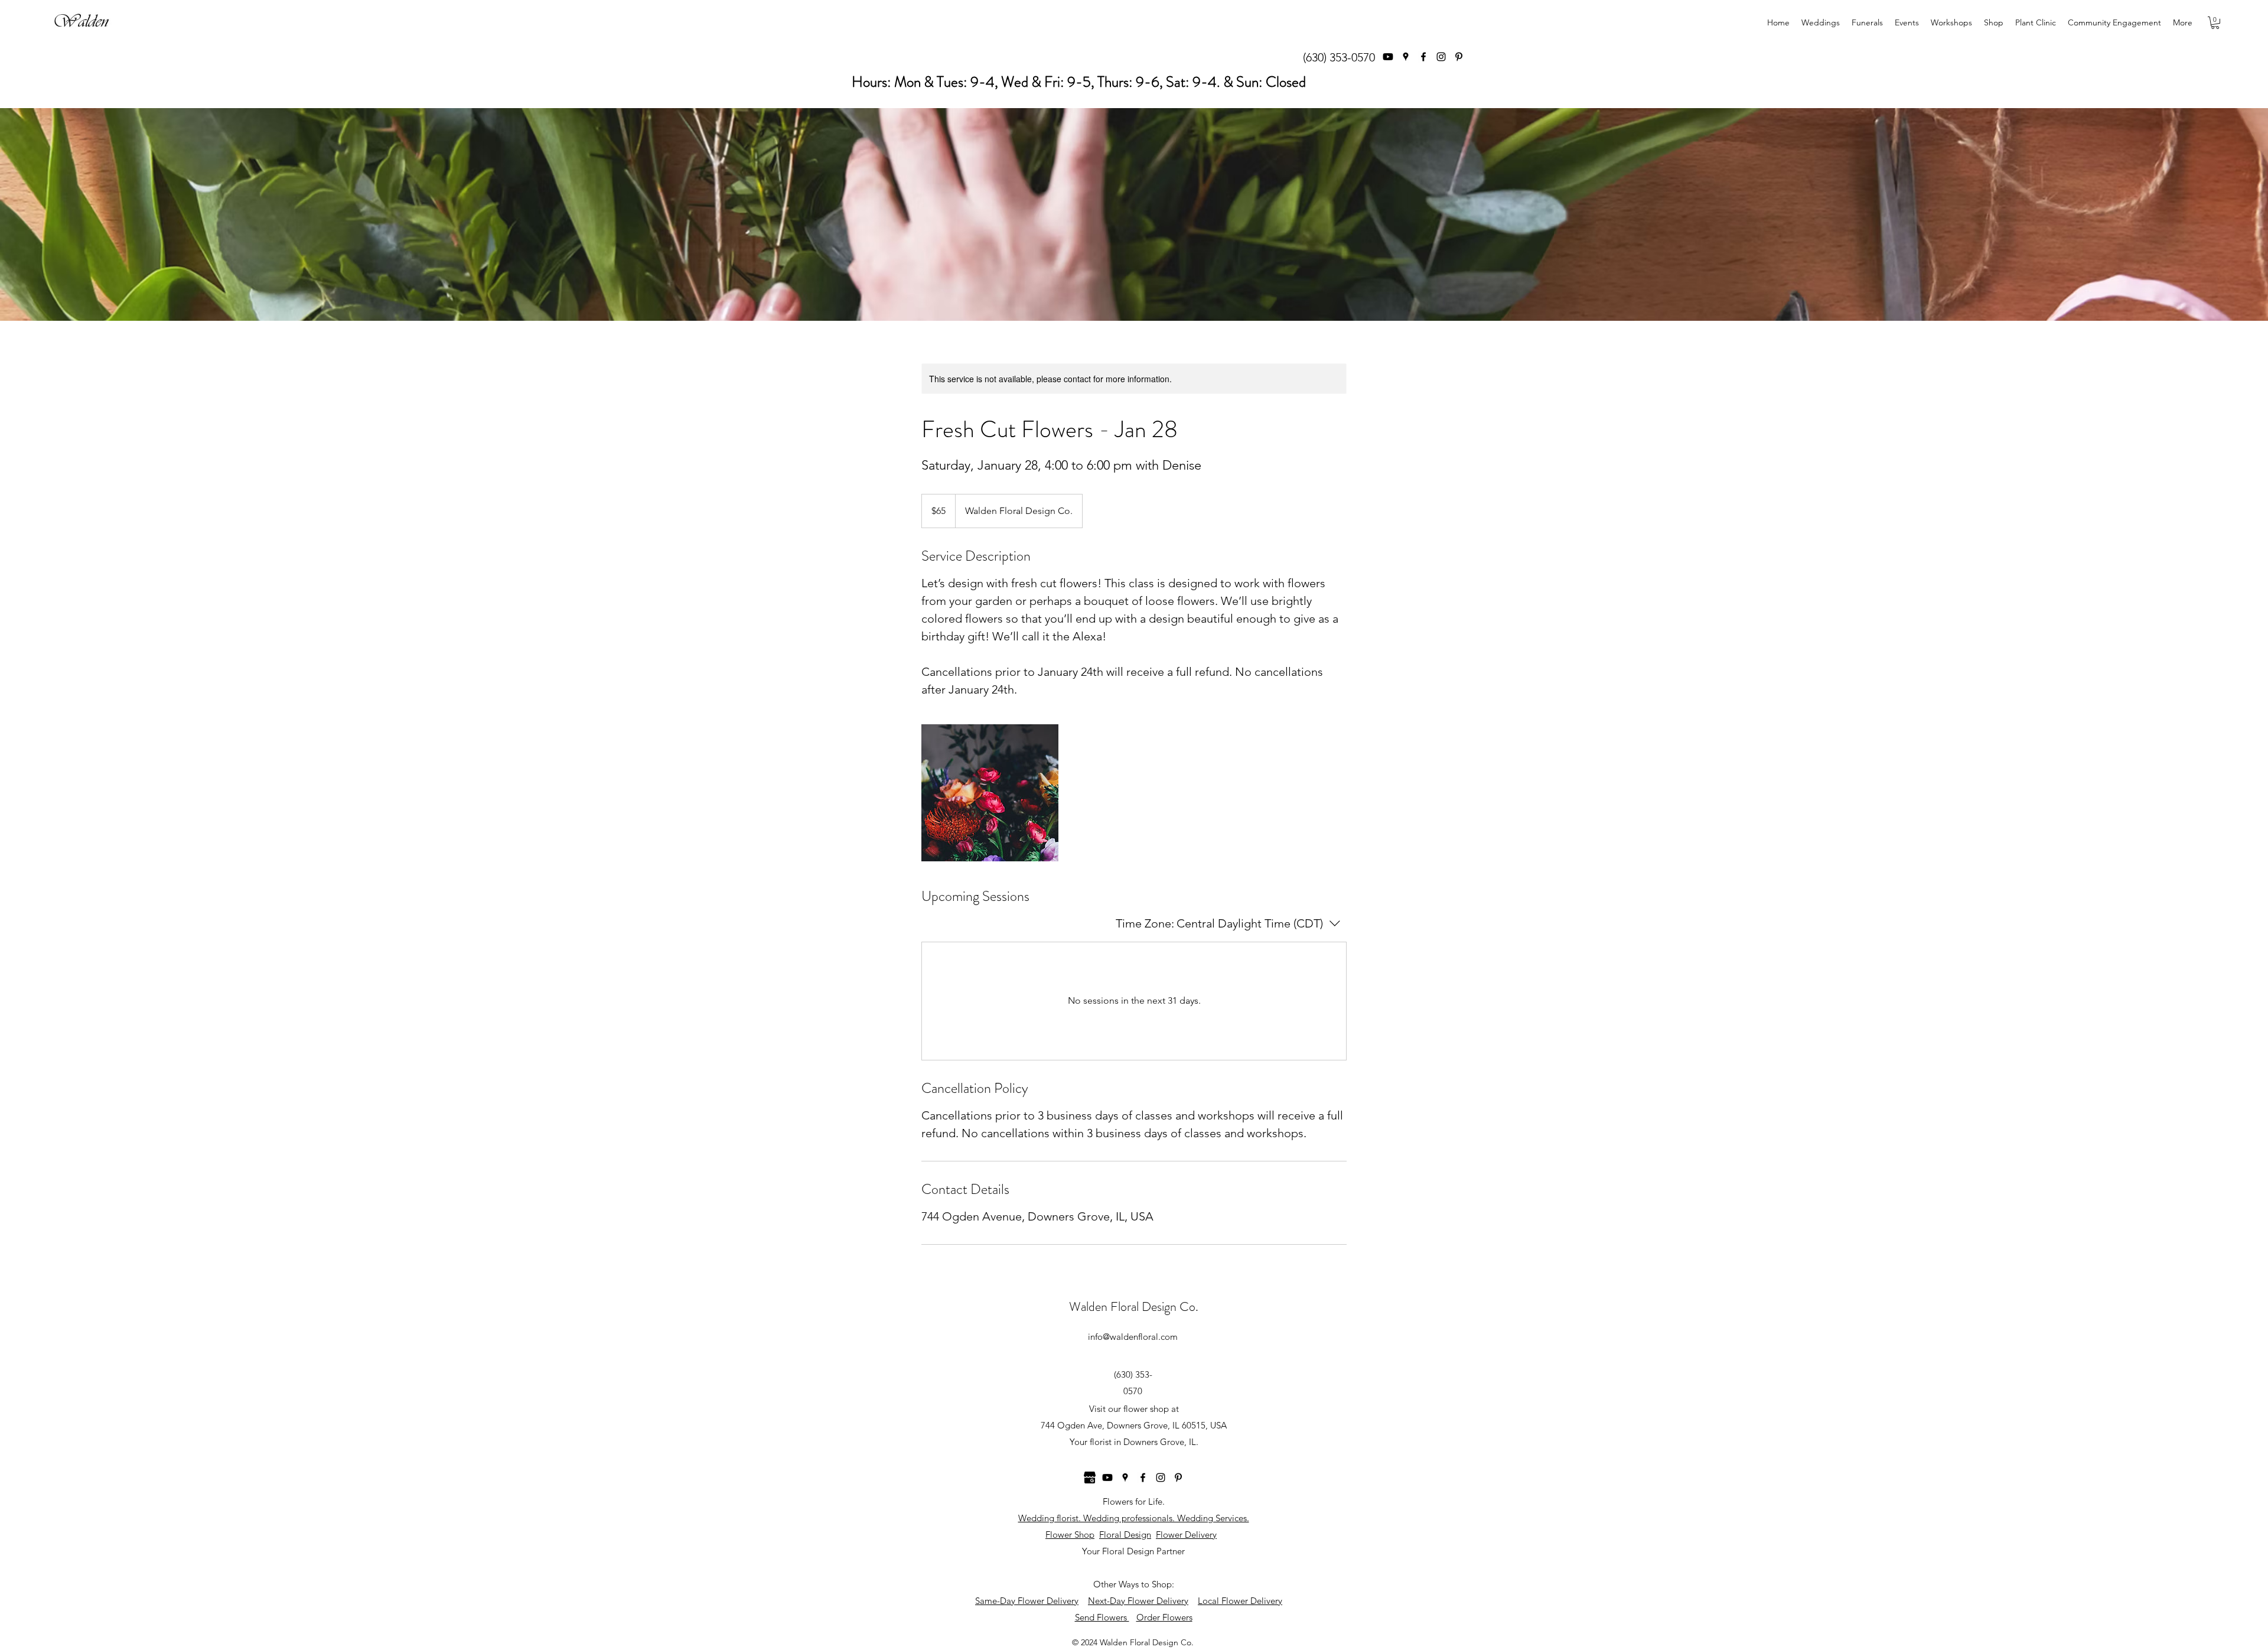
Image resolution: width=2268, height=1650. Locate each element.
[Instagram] (1441, 57)
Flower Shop (1070, 1535)
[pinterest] (1459, 57)
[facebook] (1423, 57)
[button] (2215, 23)
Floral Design (1125, 1535)
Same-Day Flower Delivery (1027, 1601)
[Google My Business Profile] (1090, 1477)
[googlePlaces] (1406, 57)
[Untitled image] (990, 793)
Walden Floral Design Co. (1134, 1306)
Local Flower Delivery (1240, 1601)
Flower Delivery (1186, 1535)
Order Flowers (1164, 1617)
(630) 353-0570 (1339, 57)
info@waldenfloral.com (1133, 1337)
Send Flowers (1102, 1617)
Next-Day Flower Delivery (1138, 1601)
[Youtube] (1388, 57)
